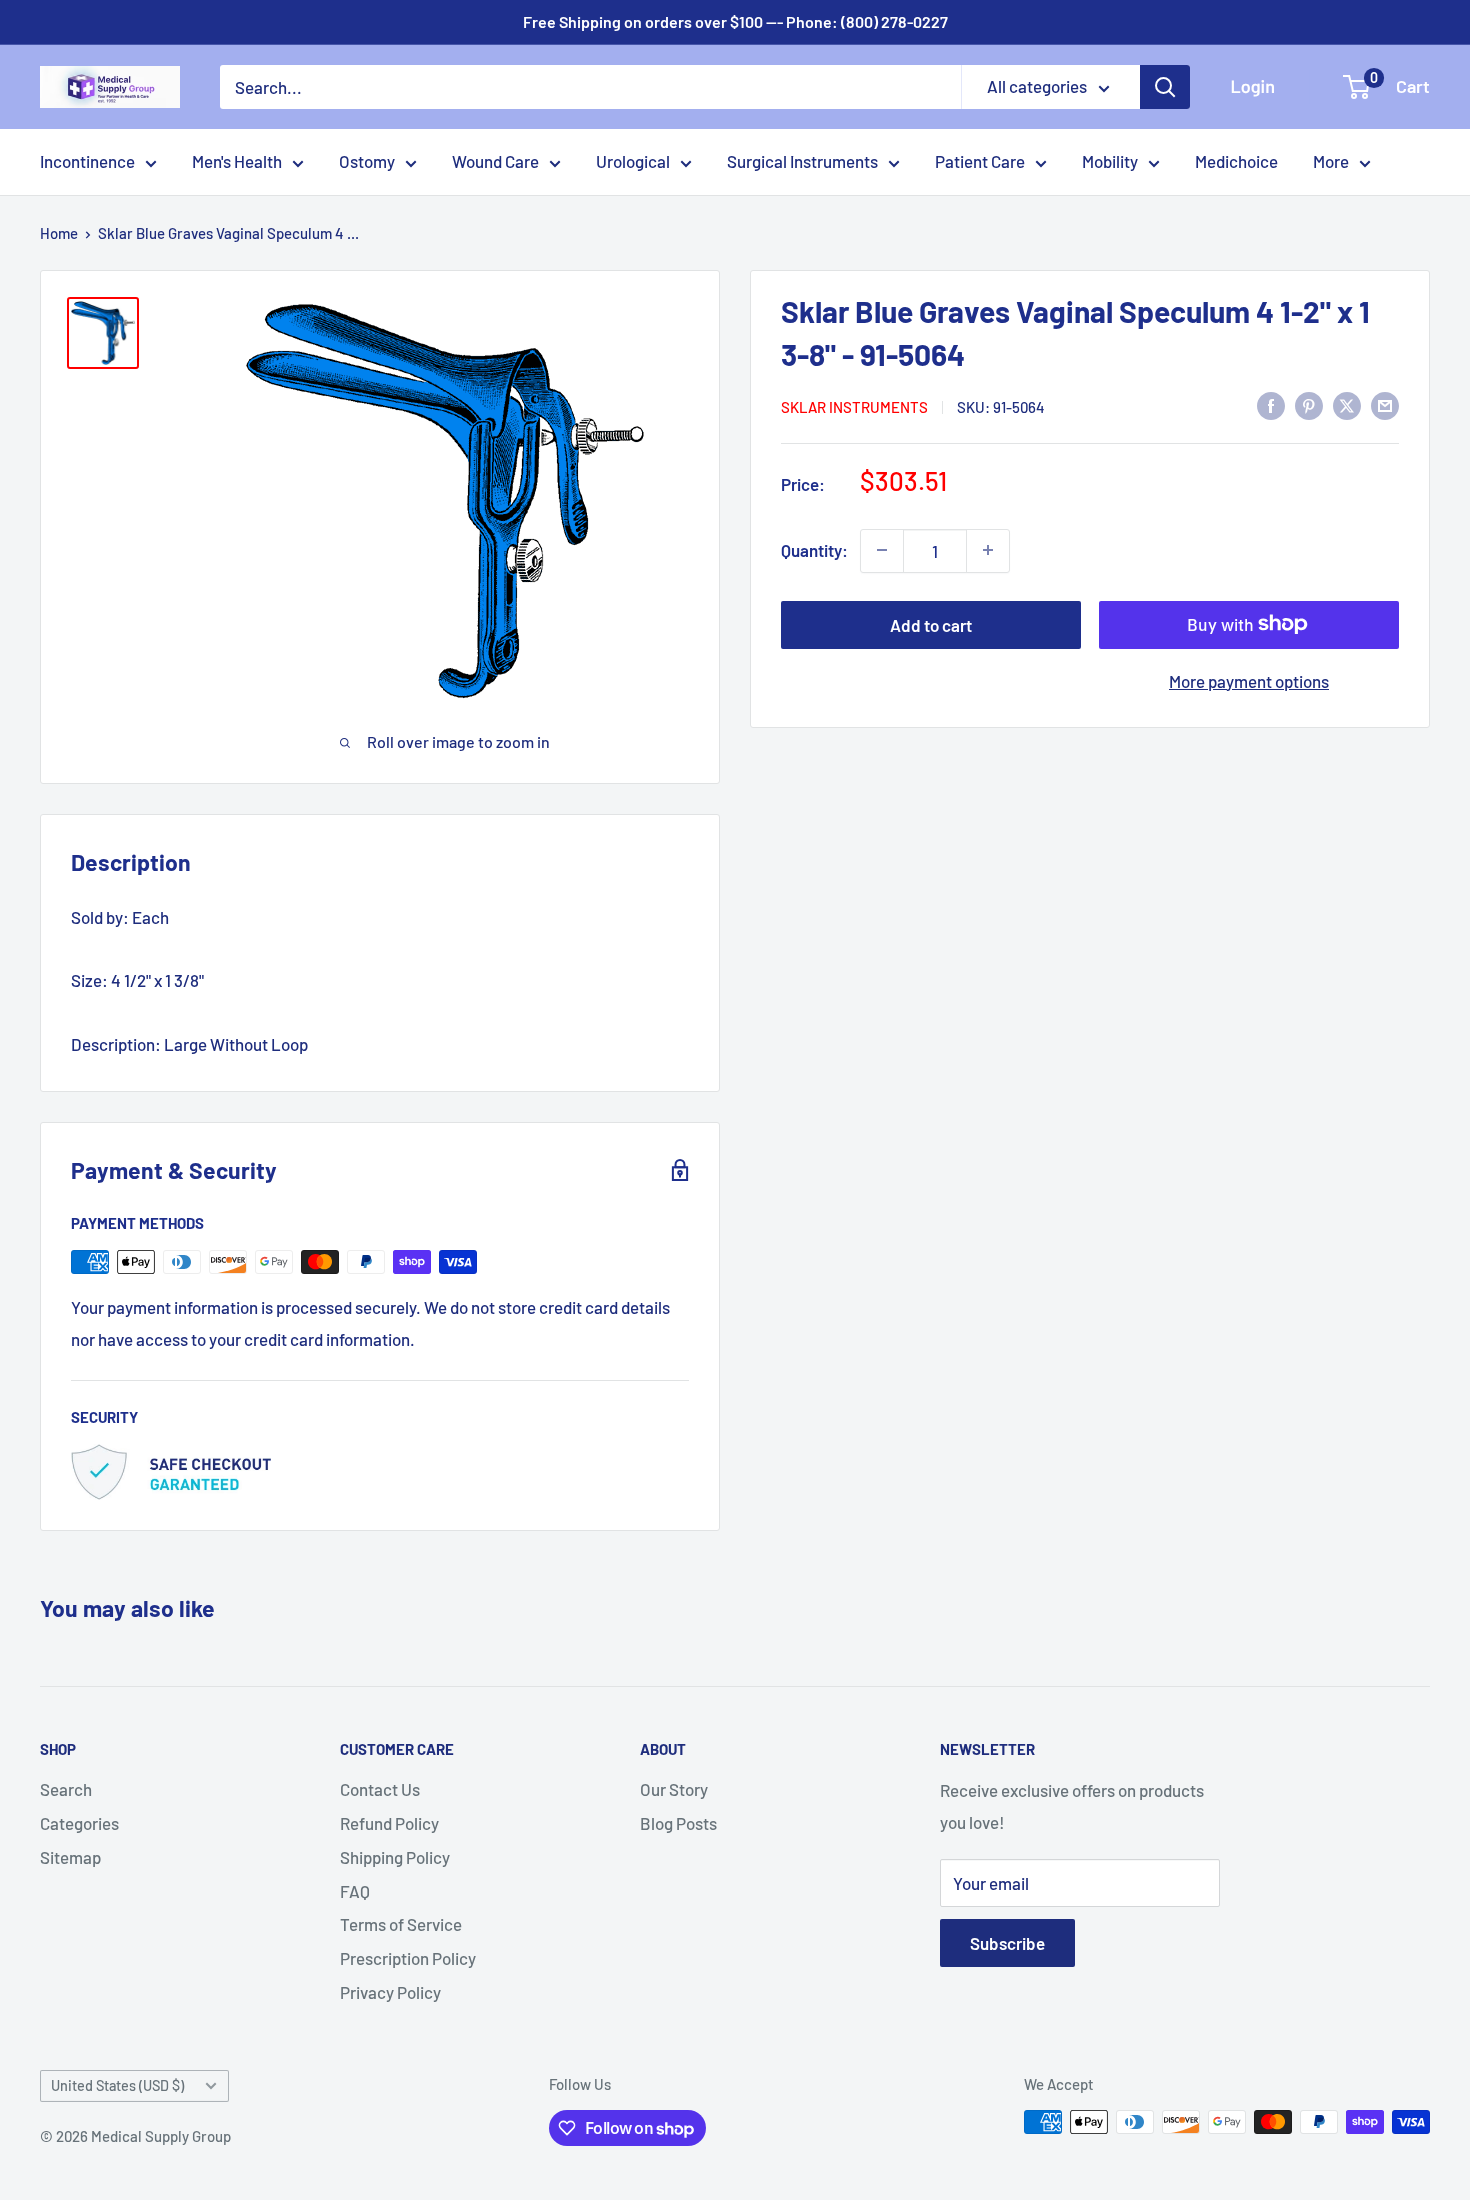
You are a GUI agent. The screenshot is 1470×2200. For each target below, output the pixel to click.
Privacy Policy (390, 1992)
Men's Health (237, 161)
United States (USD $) (117, 2085)
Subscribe (1007, 1943)
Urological (633, 161)
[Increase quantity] (988, 550)
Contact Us (380, 1789)
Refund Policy (389, 1823)
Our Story (674, 1789)
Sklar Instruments (854, 407)
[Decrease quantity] (882, 550)
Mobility (1110, 161)
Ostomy (367, 161)
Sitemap (70, 1857)
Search (66, 1789)
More (1331, 161)
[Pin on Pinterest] (1309, 405)
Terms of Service (401, 1924)
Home (59, 233)
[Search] (1165, 87)
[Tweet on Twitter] (1347, 405)
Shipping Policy (395, 1857)
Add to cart (931, 624)
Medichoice (1236, 161)
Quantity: (814, 549)
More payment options (1249, 680)
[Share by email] (1385, 405)
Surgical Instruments (802, 161)
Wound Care (495, 161)
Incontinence (87, 161)
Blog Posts (678, 1823)
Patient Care (980, 161)
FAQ (355, 1891)
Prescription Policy (408, 1958)
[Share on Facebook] (1271, 405)
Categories (79, 1823)
